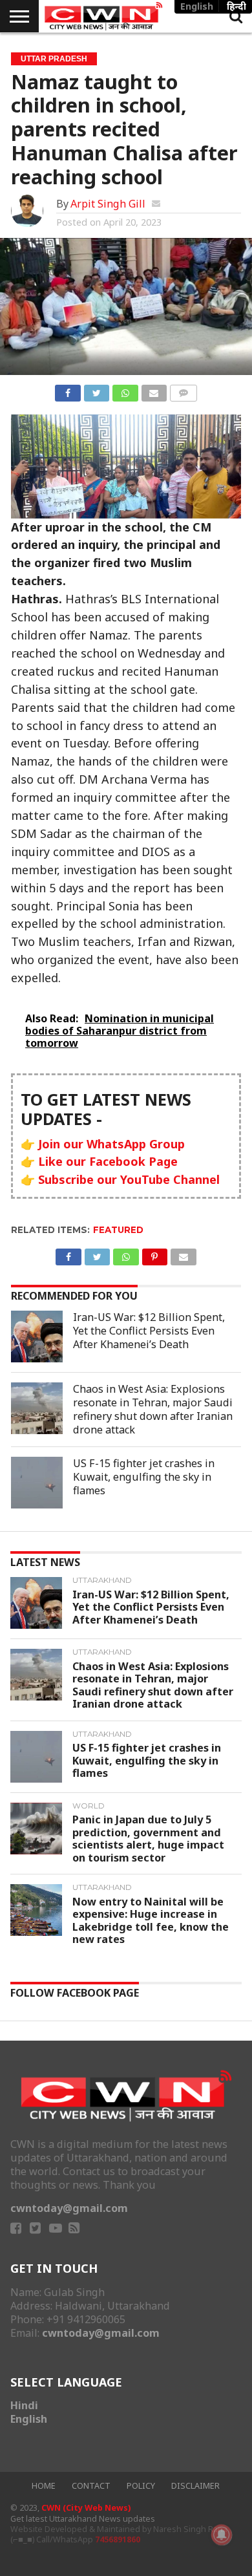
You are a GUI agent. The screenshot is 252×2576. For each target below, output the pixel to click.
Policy (141, 2486)
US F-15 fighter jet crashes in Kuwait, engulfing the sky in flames (144, 1477)
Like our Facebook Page (108, 1161)
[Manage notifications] (222, 2535)
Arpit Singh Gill (108, 204)
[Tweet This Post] (97, 391)
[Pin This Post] (155, 1254)
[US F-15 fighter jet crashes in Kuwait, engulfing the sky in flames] (37, 1483)
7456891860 (118, 2539)
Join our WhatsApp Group (111, 1144)
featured (118, 1230)
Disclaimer (195, 2486)
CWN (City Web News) (86, 2508)
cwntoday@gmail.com (69, 2208)
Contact (91, 2486)
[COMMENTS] (183, 391)
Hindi (24, 2405)
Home (44, 2486)
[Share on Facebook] (68, 391)
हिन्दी (236, 6)
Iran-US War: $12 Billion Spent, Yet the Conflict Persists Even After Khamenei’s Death (149, 1331)
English (29, 2419)
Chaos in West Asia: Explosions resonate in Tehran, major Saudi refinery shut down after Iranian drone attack (153, 1409)
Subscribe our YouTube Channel (129, 1179)
